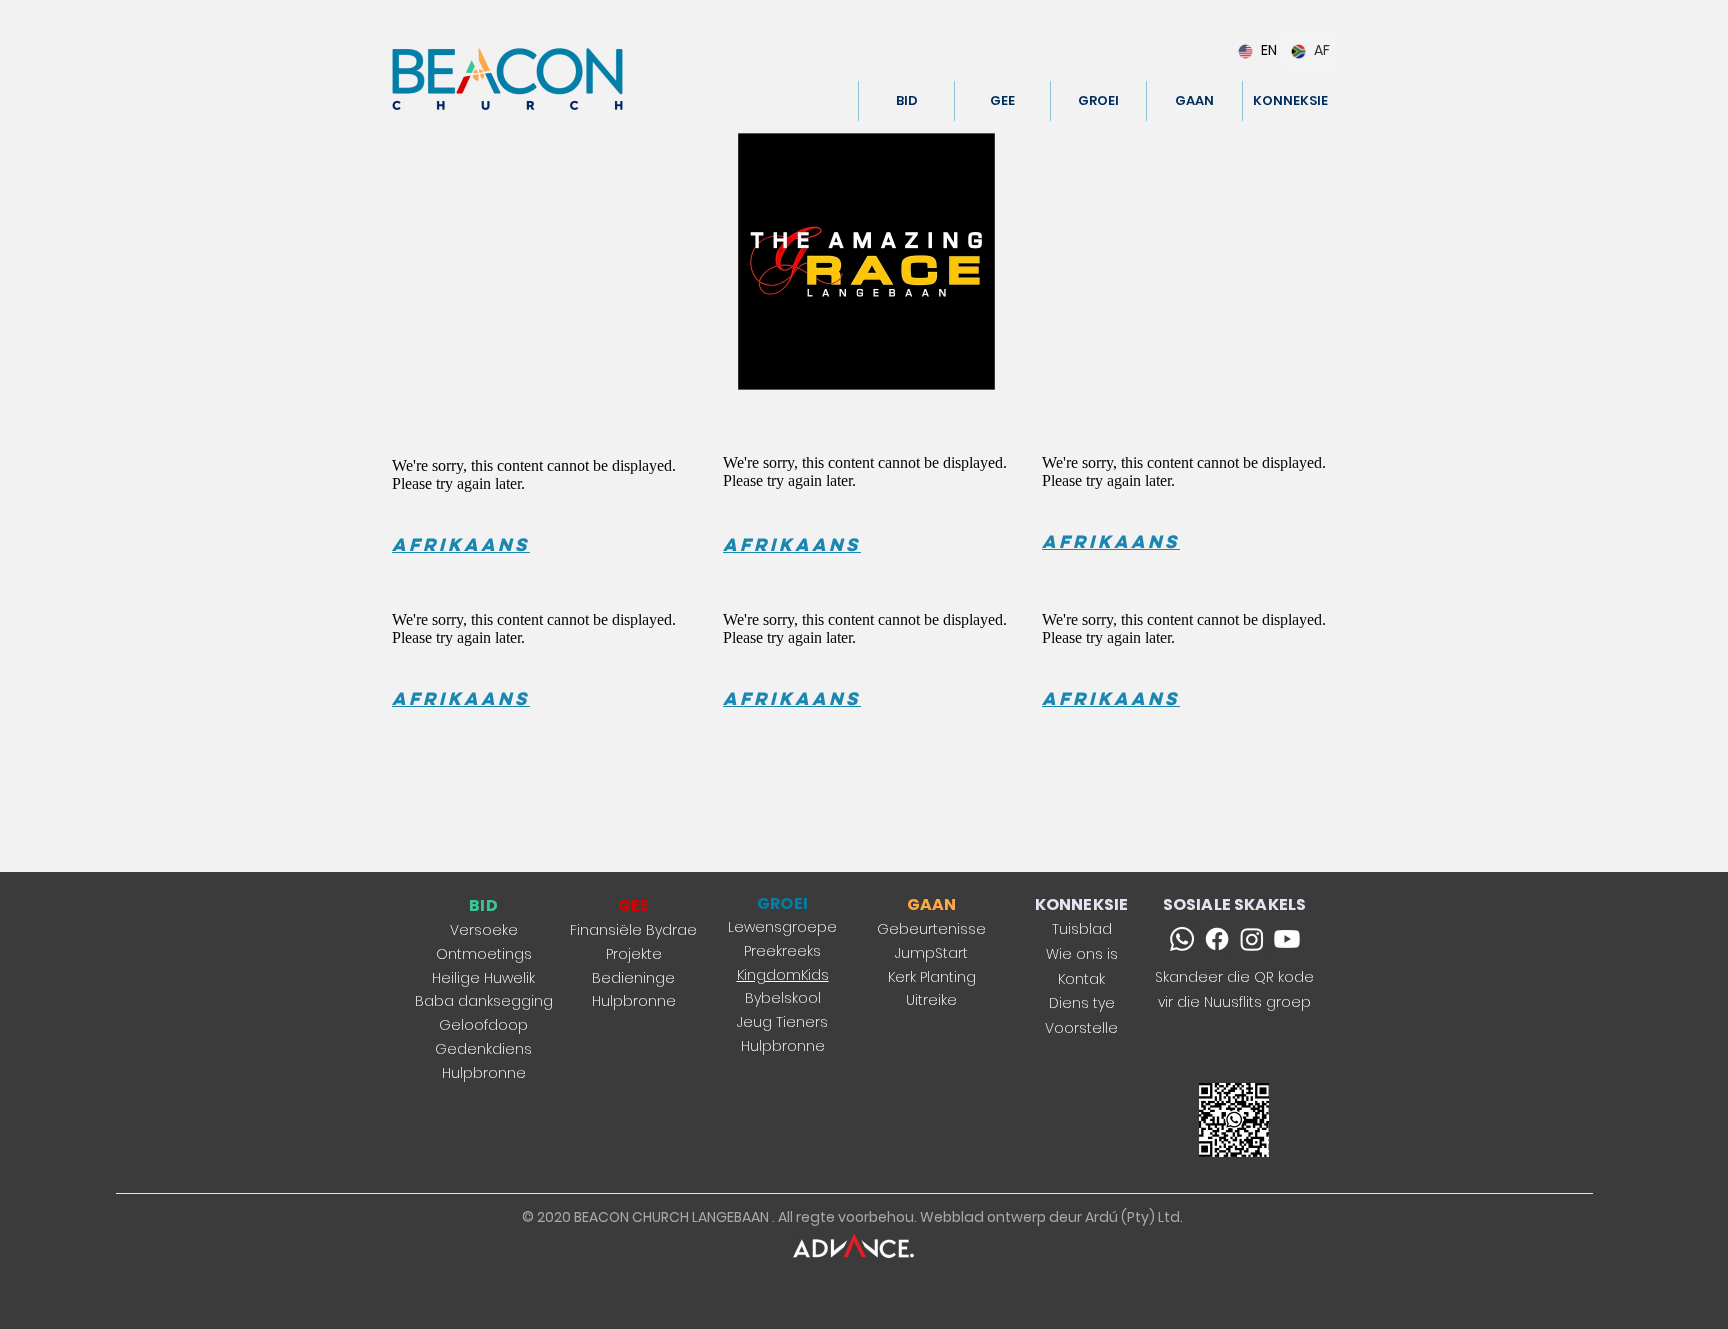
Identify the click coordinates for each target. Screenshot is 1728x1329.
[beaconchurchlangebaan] (1252, 939)
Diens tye (1082, 1003)
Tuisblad (1082, 929)
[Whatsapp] (1182, 939)
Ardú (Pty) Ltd (1132, 1217)
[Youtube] (1287, 939)
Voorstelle (1081, 1028)
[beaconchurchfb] (1217, 939)
